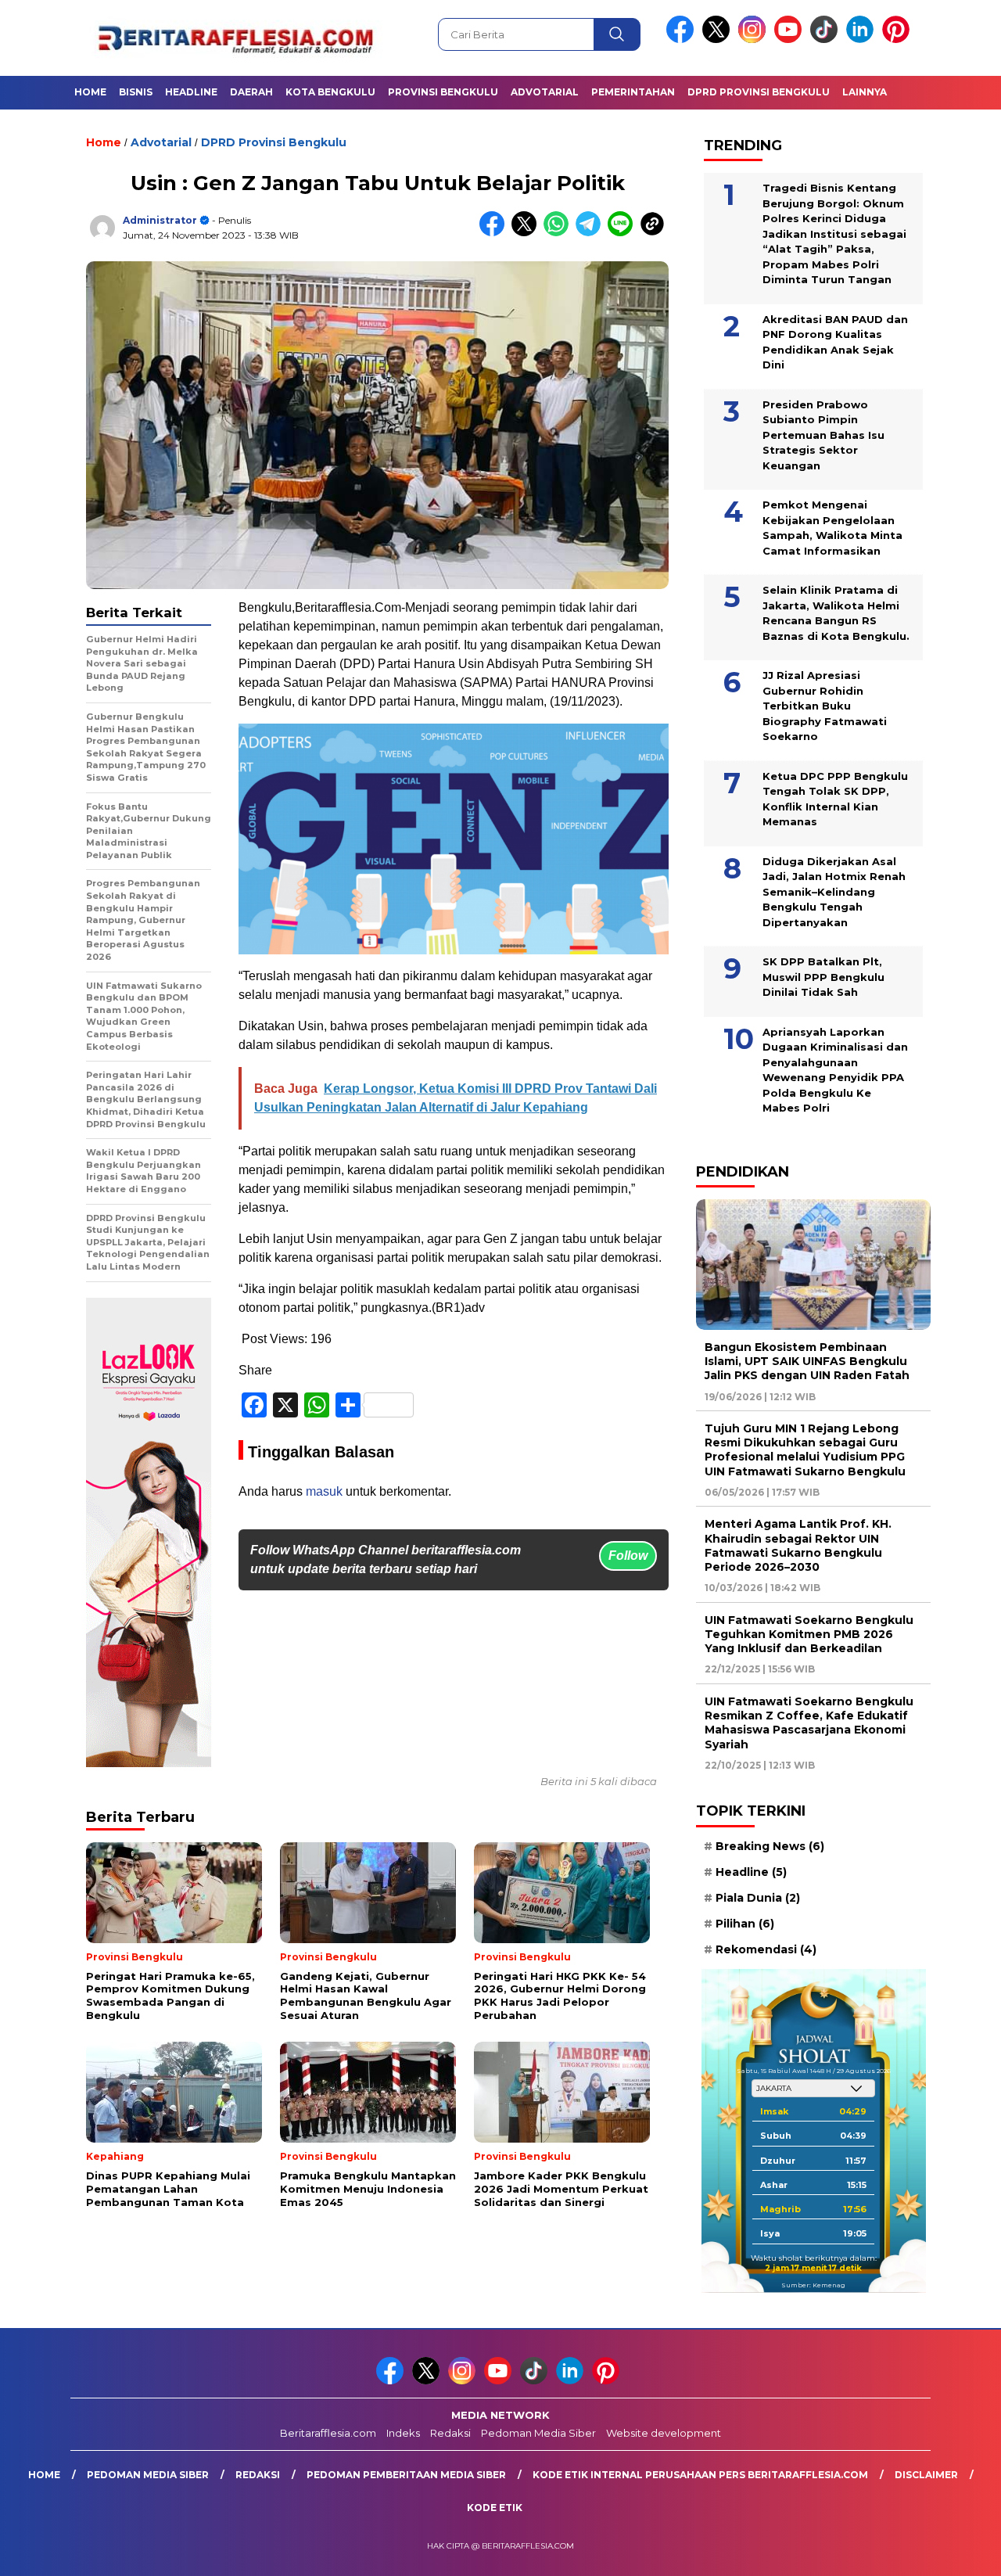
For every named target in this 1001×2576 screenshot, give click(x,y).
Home (90, 92)
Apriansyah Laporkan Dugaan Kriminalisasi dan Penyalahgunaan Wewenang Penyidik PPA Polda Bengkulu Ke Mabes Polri (835, 1070)
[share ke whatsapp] (560, 233)
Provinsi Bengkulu (443, 92)
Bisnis (136, 92)
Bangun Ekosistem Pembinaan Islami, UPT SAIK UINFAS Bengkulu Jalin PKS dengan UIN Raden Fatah (807, 1361)
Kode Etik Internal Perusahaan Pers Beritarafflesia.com (700, 2475)
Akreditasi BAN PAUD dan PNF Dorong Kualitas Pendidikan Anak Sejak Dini (835, 342)
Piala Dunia (758, 1898)
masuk (324, 1491)
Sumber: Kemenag (813, 2285)
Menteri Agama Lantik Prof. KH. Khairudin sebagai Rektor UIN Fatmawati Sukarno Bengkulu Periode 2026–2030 (798, 1545)
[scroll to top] (958, 2552)
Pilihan (745, 1924)
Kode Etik (495, 2508)
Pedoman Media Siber (538, 2433)
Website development (664, 2433)
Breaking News (770, 1846)
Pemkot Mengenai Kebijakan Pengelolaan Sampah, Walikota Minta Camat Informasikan (832, 528)
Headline (191, 92)
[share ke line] (624, 233)
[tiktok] (827, 40)
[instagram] (755, 40)
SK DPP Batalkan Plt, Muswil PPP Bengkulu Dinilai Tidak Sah (823, 977)
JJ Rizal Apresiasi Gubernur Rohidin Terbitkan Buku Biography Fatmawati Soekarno (825, 706)
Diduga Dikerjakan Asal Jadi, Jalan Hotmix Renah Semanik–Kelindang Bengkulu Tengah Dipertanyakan (834, 892)
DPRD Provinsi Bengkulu (759, 92)
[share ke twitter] (527, 233)
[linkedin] (863, 40)
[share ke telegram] (592, 233)
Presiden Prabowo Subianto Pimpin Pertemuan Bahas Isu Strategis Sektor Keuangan (823, 435)
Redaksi (450, 2433)
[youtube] (791, 40)
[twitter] (719, 40)
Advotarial (545, 92)
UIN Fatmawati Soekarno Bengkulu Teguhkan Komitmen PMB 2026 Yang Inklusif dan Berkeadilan (809, 1634)
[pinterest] (899, 40)
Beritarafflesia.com (328, 2433)
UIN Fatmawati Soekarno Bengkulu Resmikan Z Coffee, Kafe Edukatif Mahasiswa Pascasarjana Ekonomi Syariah (809, 1723)
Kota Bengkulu (330, 92)
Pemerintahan (633, 92)
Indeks (403, 2433)
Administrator (160, 220)
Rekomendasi (766, 1949)
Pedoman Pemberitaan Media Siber (406, 2475)
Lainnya (865, 92)
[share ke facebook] (495, 233)
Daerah (251, 92)
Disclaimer (926, 2475)
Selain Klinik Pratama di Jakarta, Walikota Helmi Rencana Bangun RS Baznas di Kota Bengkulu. (836, 613)
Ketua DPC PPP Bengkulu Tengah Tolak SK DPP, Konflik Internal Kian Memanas (835, 799)
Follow (628, 1556)
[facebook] (683, 40)
